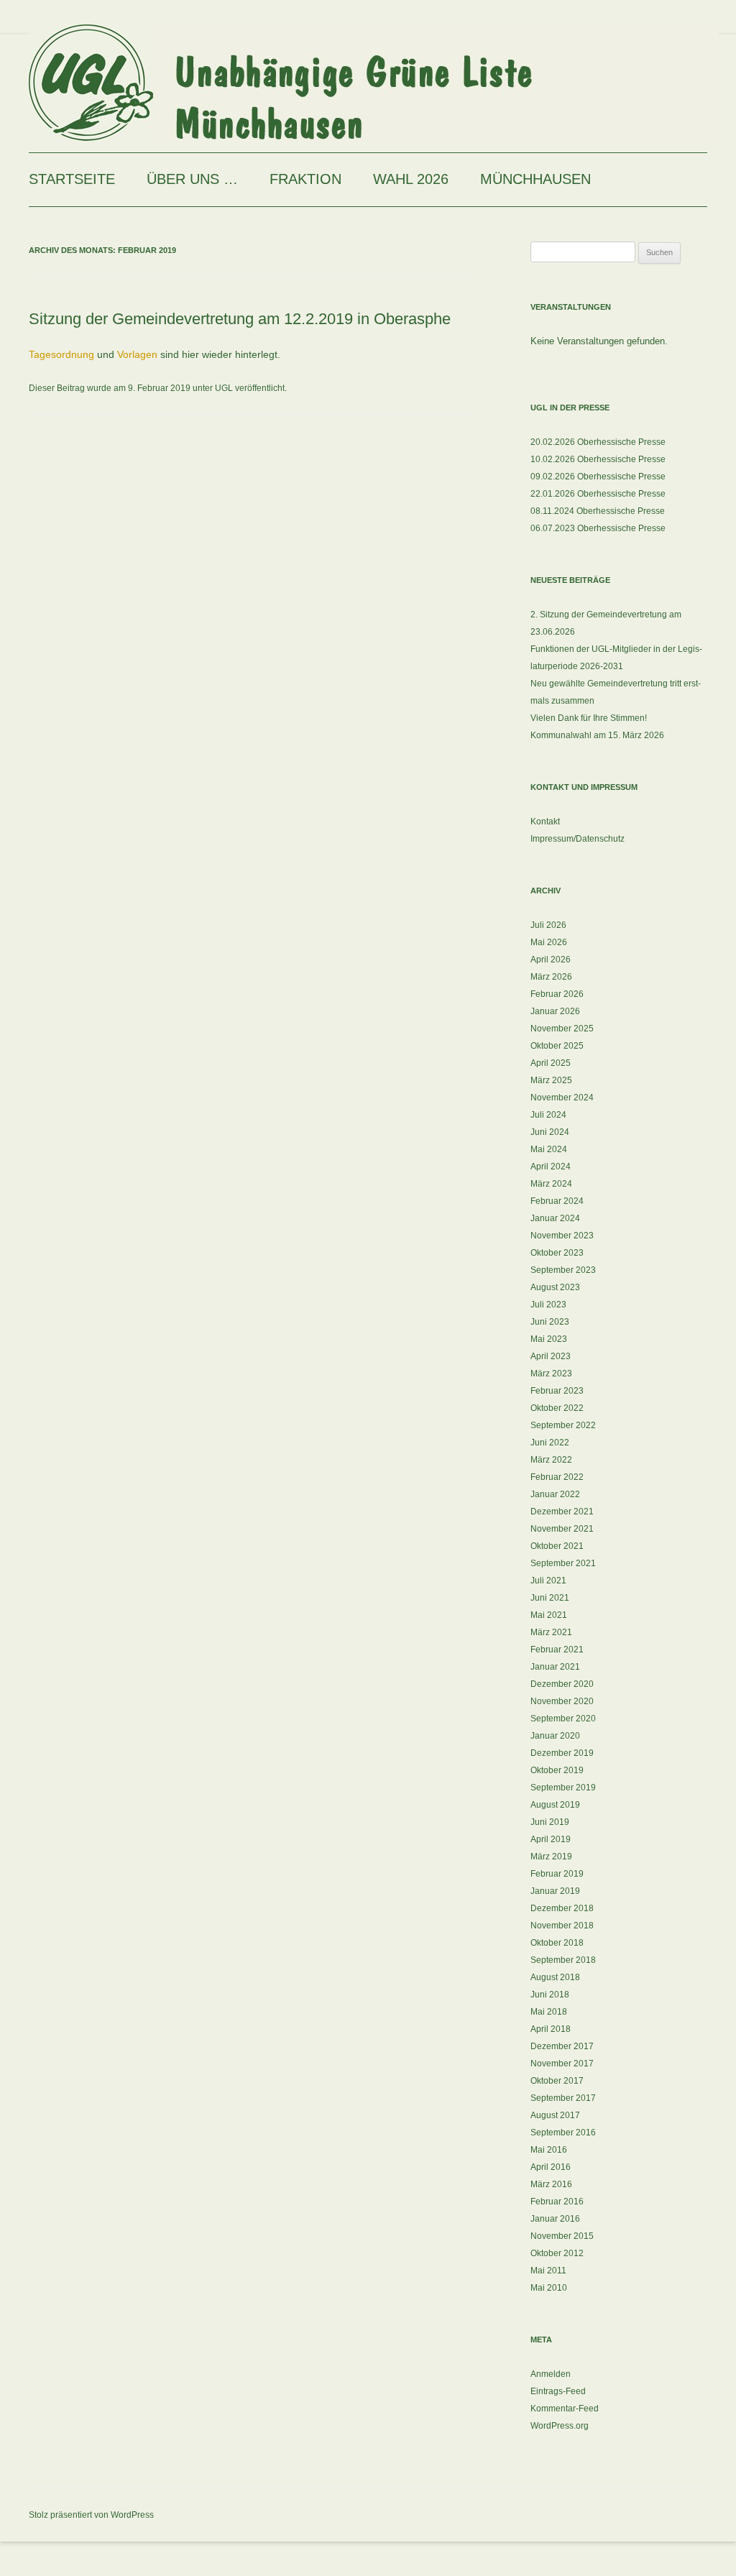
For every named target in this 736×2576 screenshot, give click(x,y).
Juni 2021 (550, 1598)
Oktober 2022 (557, 1408)
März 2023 (551, 1374)
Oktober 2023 (557, 1253)
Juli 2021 (548, 1581)
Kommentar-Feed (565, 2409)
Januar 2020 (555, 1736)
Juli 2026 (548, 925)
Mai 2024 (549, 1149)
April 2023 (551, 1356)
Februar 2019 (557, 1874)
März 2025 (551, 1080)
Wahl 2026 (411, 179)
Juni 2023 (550, 1322)
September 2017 (563, 2098)
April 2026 (551, 960)
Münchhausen (535, 179)
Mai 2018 (549, 2012)
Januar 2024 (555, 1218)
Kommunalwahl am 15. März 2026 (597, 735)
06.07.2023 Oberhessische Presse (598, 528)
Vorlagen (137, 354)
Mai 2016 (549, 2150)
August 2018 (555, 1977)
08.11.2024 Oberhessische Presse (598, 511)
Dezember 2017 (562, 2046)
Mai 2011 (548, 2271)
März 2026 (551, 977)
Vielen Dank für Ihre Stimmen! (589, 718)
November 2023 (562, 1236)
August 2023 (555, 1287)
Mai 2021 (549, 1615)
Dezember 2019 (562, 1753)
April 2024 (551, 1167)
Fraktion (305, 179)
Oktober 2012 (557, 2253)
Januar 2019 (555, 1891)
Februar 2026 (557, 994)
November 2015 (562, 2236)
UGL (224, 388)
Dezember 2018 (562, 1908)
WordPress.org (560, 2426)
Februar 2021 (557, 1650)
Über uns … (192, 179)
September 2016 (563, 2133)
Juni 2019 (550, 1822)
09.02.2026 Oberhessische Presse (598, 477)
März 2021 (551, 1632)
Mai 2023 (549, 1339)
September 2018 (563, 1960)
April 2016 (551, 2167)
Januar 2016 (555, 2219)
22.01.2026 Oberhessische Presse (598, 494)
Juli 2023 (548, 1305)
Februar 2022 (557, 1477)
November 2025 (562, 1029)
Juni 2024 (550, 1132)
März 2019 (551, 1857)
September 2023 (563, 1270)
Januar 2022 (555, 1494)
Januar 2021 (555, 1667)
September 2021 (563, 1563)
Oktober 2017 (557, 2081)
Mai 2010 (549, 2288)
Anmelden (551, 2374)
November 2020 (562, 1701)
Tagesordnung (61, 354)
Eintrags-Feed (558, 2391)
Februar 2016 (557, 2202)
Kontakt (545, 822)
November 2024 (562, 1098)
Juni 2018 (550, 1995)
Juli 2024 (548, 1115)
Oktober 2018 (557, 1943)
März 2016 (551, 2184)
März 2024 (551, 1184)
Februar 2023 (557, 1391)
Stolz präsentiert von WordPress (91, 2515)
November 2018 (562, 1926)
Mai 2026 (549, 942)
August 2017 (555, 2115)
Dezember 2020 (562, 1684)
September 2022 (563, 1425)
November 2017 (562, 2064)
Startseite (72, 179)
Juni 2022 (550, 1443)
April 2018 (551, 2029)
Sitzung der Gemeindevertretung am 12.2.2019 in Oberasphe (240, 319)
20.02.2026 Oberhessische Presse (598, 442)
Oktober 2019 (557, 1770)
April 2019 (551, 1839)
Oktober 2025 (557, 1046)
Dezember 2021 (562, 1512)
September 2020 (563, 1719)
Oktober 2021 (557, 1546)
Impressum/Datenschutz (578, 839)
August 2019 (555, 1805)
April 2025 (551, 1063)
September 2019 (563, 1788)
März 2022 (551, 1460)
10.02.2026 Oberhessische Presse (598, 459)
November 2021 (562, 1529)
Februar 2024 (557, 1201)
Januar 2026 (555, 1011)
